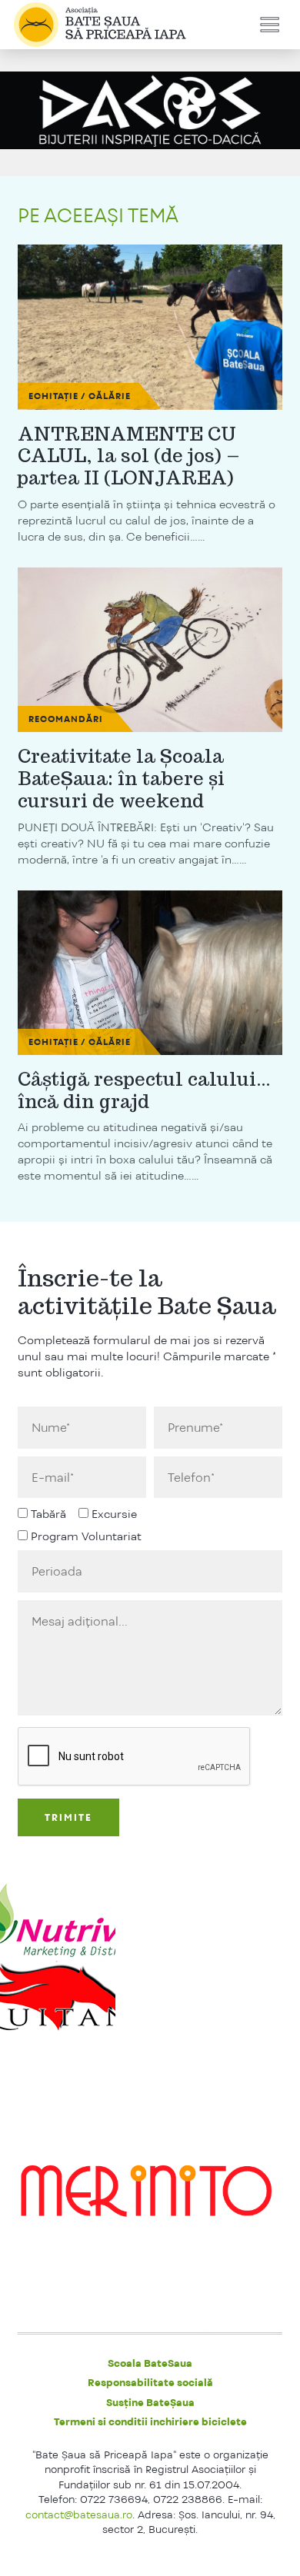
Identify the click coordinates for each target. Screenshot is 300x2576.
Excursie (114, 1514)
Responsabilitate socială (150, 2382)
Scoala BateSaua (150, 2363)
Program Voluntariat (86, 1536)
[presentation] (135, 1757)
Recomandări (66, 719)
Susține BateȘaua (150, 2402)
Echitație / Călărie (80, 396)
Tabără (48, 1514)
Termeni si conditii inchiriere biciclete (150, 2421)
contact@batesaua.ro (79, 2514)
